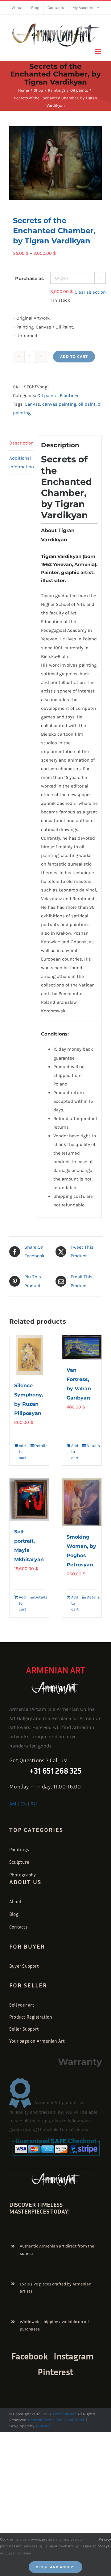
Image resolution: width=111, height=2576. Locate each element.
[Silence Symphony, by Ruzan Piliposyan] (29, 1355)
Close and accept (55, 2567)
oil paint (87, 404)
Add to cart (74, 356)
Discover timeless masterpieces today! (39, 2208)
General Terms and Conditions (56, 2420)
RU (34, 1804)
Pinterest (55, 2372)
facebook (30, 2356)
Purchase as (29, 278)
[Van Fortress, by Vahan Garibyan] (82, 1348)
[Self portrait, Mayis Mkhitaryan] (29, 1500)
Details (39, 1446)
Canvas (32, 404)
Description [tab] (21, 443)
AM (13, 1804)
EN (23, 1804)
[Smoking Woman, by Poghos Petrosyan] (82, 1502)
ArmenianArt (64, 2414)
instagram (74, 2356)
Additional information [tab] (21, 462)
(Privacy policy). (104, 2543)
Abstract (43, 2426)
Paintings (70, 395)
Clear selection (90, 292)
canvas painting (59, 404)
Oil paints (47, 395)
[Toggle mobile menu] (99, 51)
